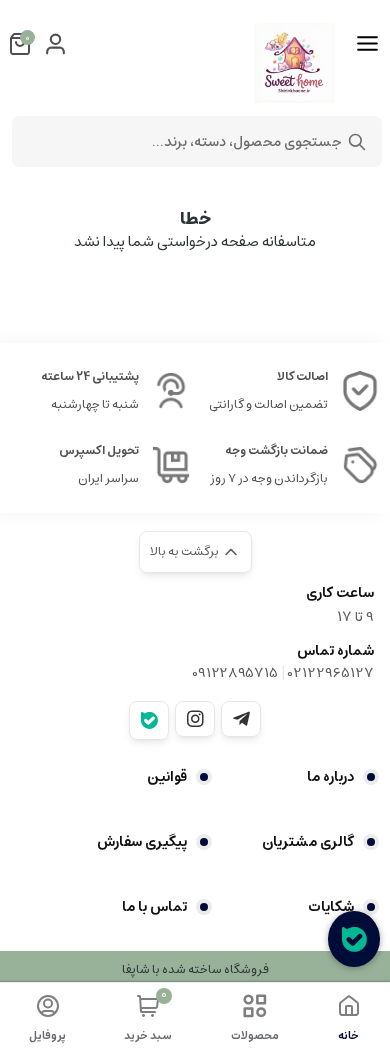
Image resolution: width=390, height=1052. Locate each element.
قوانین (167, 777)
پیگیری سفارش (142, 842)
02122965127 (331, 673)
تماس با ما (154, 907)
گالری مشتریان (308, 842)
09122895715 (235, 673)
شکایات (331, 907)
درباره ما (330, 777)
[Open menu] (367, 44)
